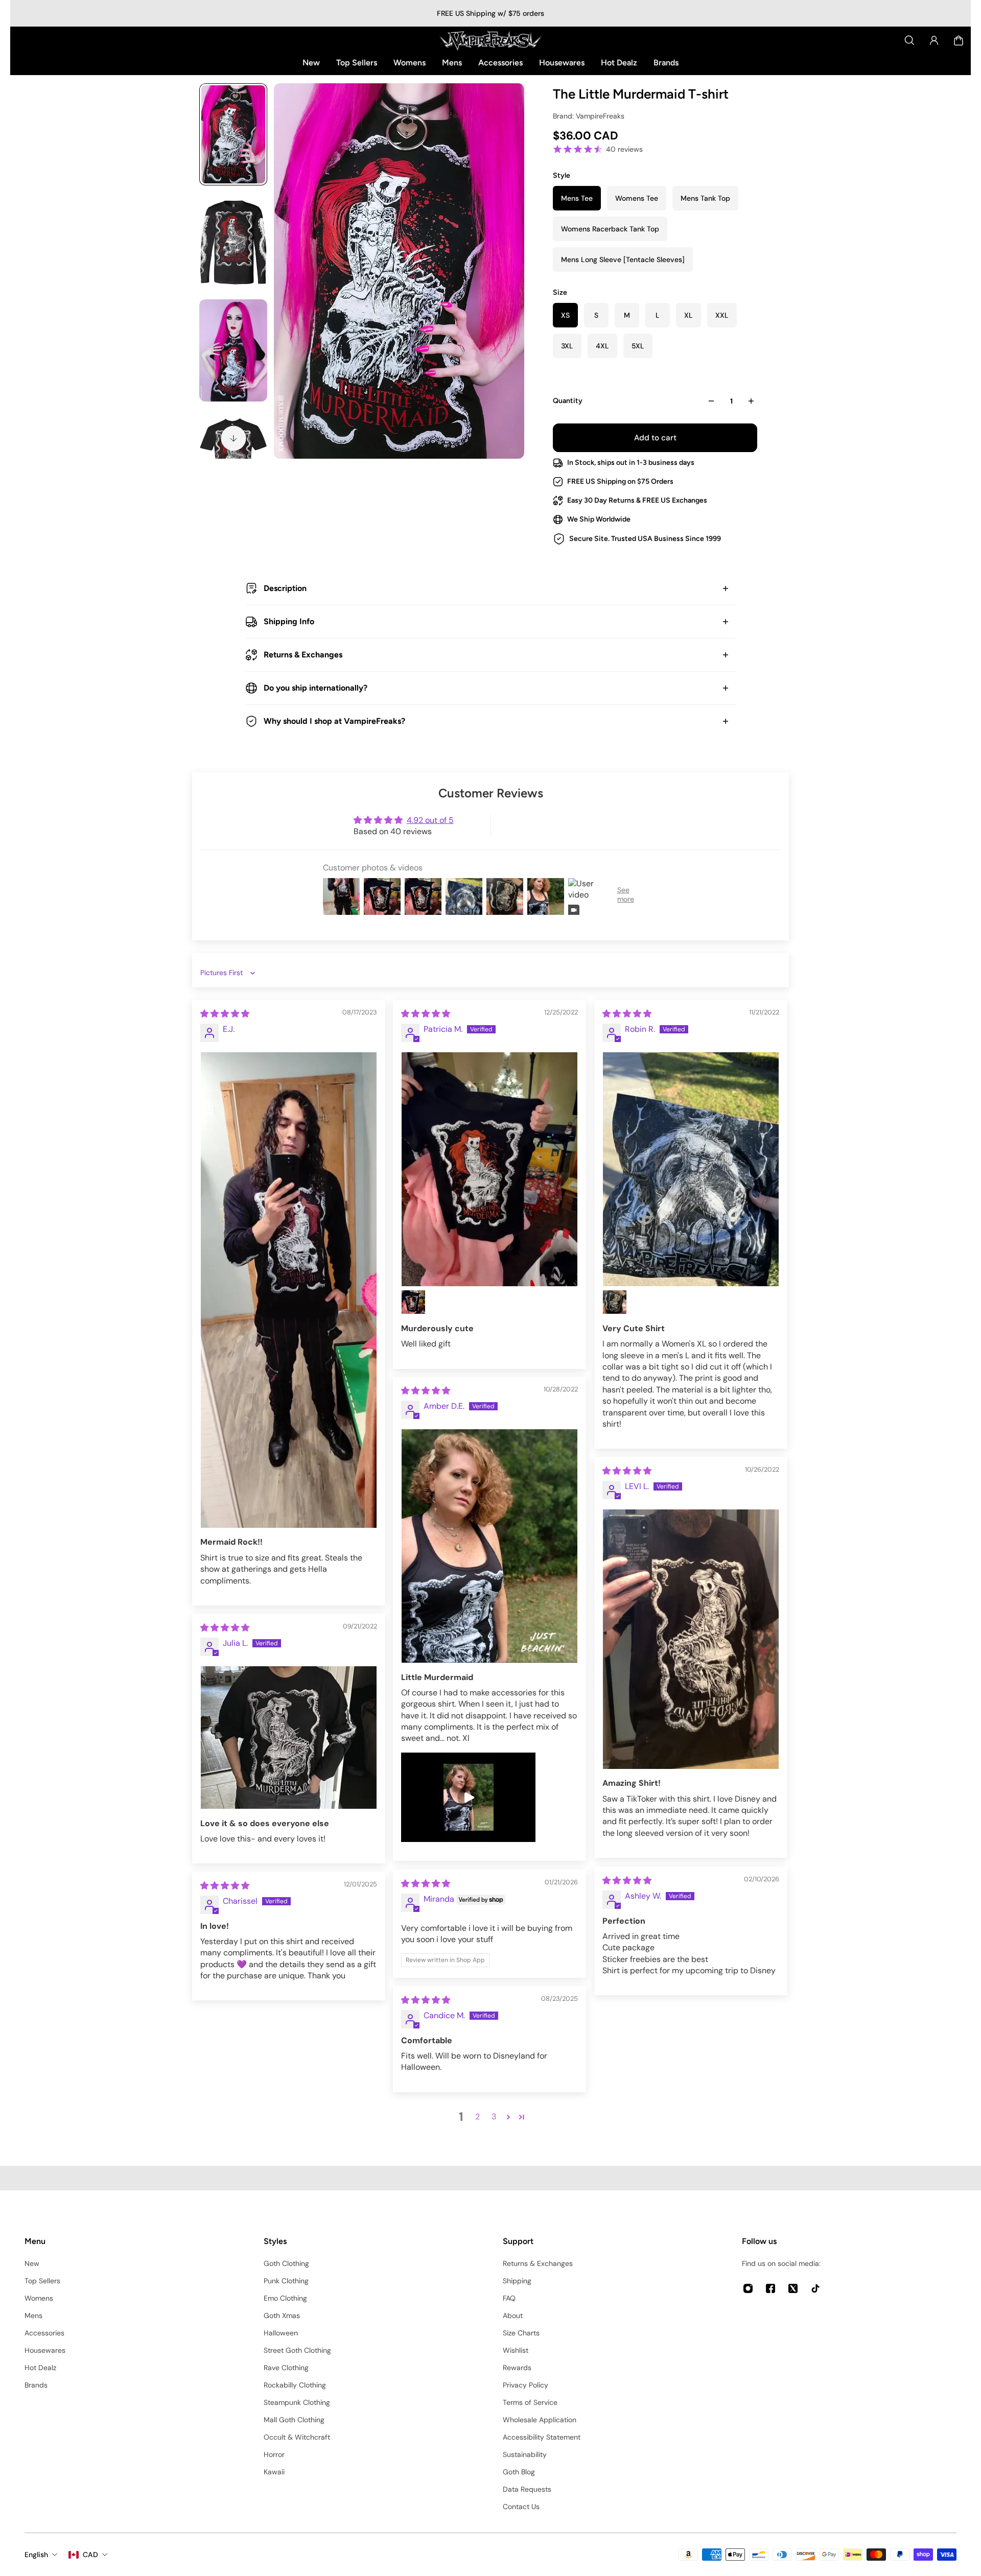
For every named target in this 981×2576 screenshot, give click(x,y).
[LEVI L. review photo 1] (691, 1639)
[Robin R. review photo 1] (691, 1169)
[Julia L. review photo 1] (289, 1738)
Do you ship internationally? (316, 688)
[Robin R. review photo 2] (615, 1302)
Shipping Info (289, 621)
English (36, 2555)
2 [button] (477, 2117)
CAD (90, 2555)
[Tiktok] (815, 2288)
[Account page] (934, 40)
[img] (225, 1014)
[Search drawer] (909, 40)
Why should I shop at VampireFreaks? (334, 721)
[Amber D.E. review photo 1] (489, 1546)
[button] (508, 2117)
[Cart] (959, 40)
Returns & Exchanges (303, 655)
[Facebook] (770, 2288)
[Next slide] (233, 438)
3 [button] (494, 2117)
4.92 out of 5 (430, 820)
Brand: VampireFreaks (589, 116)
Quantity (568, 401)
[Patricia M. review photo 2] (413, 1302)
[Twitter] (793, 2288)
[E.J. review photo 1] (289, 1290)
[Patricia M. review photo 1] (489, 1169)
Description (285, 588)
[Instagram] (748, 2288)
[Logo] (491, 40)
